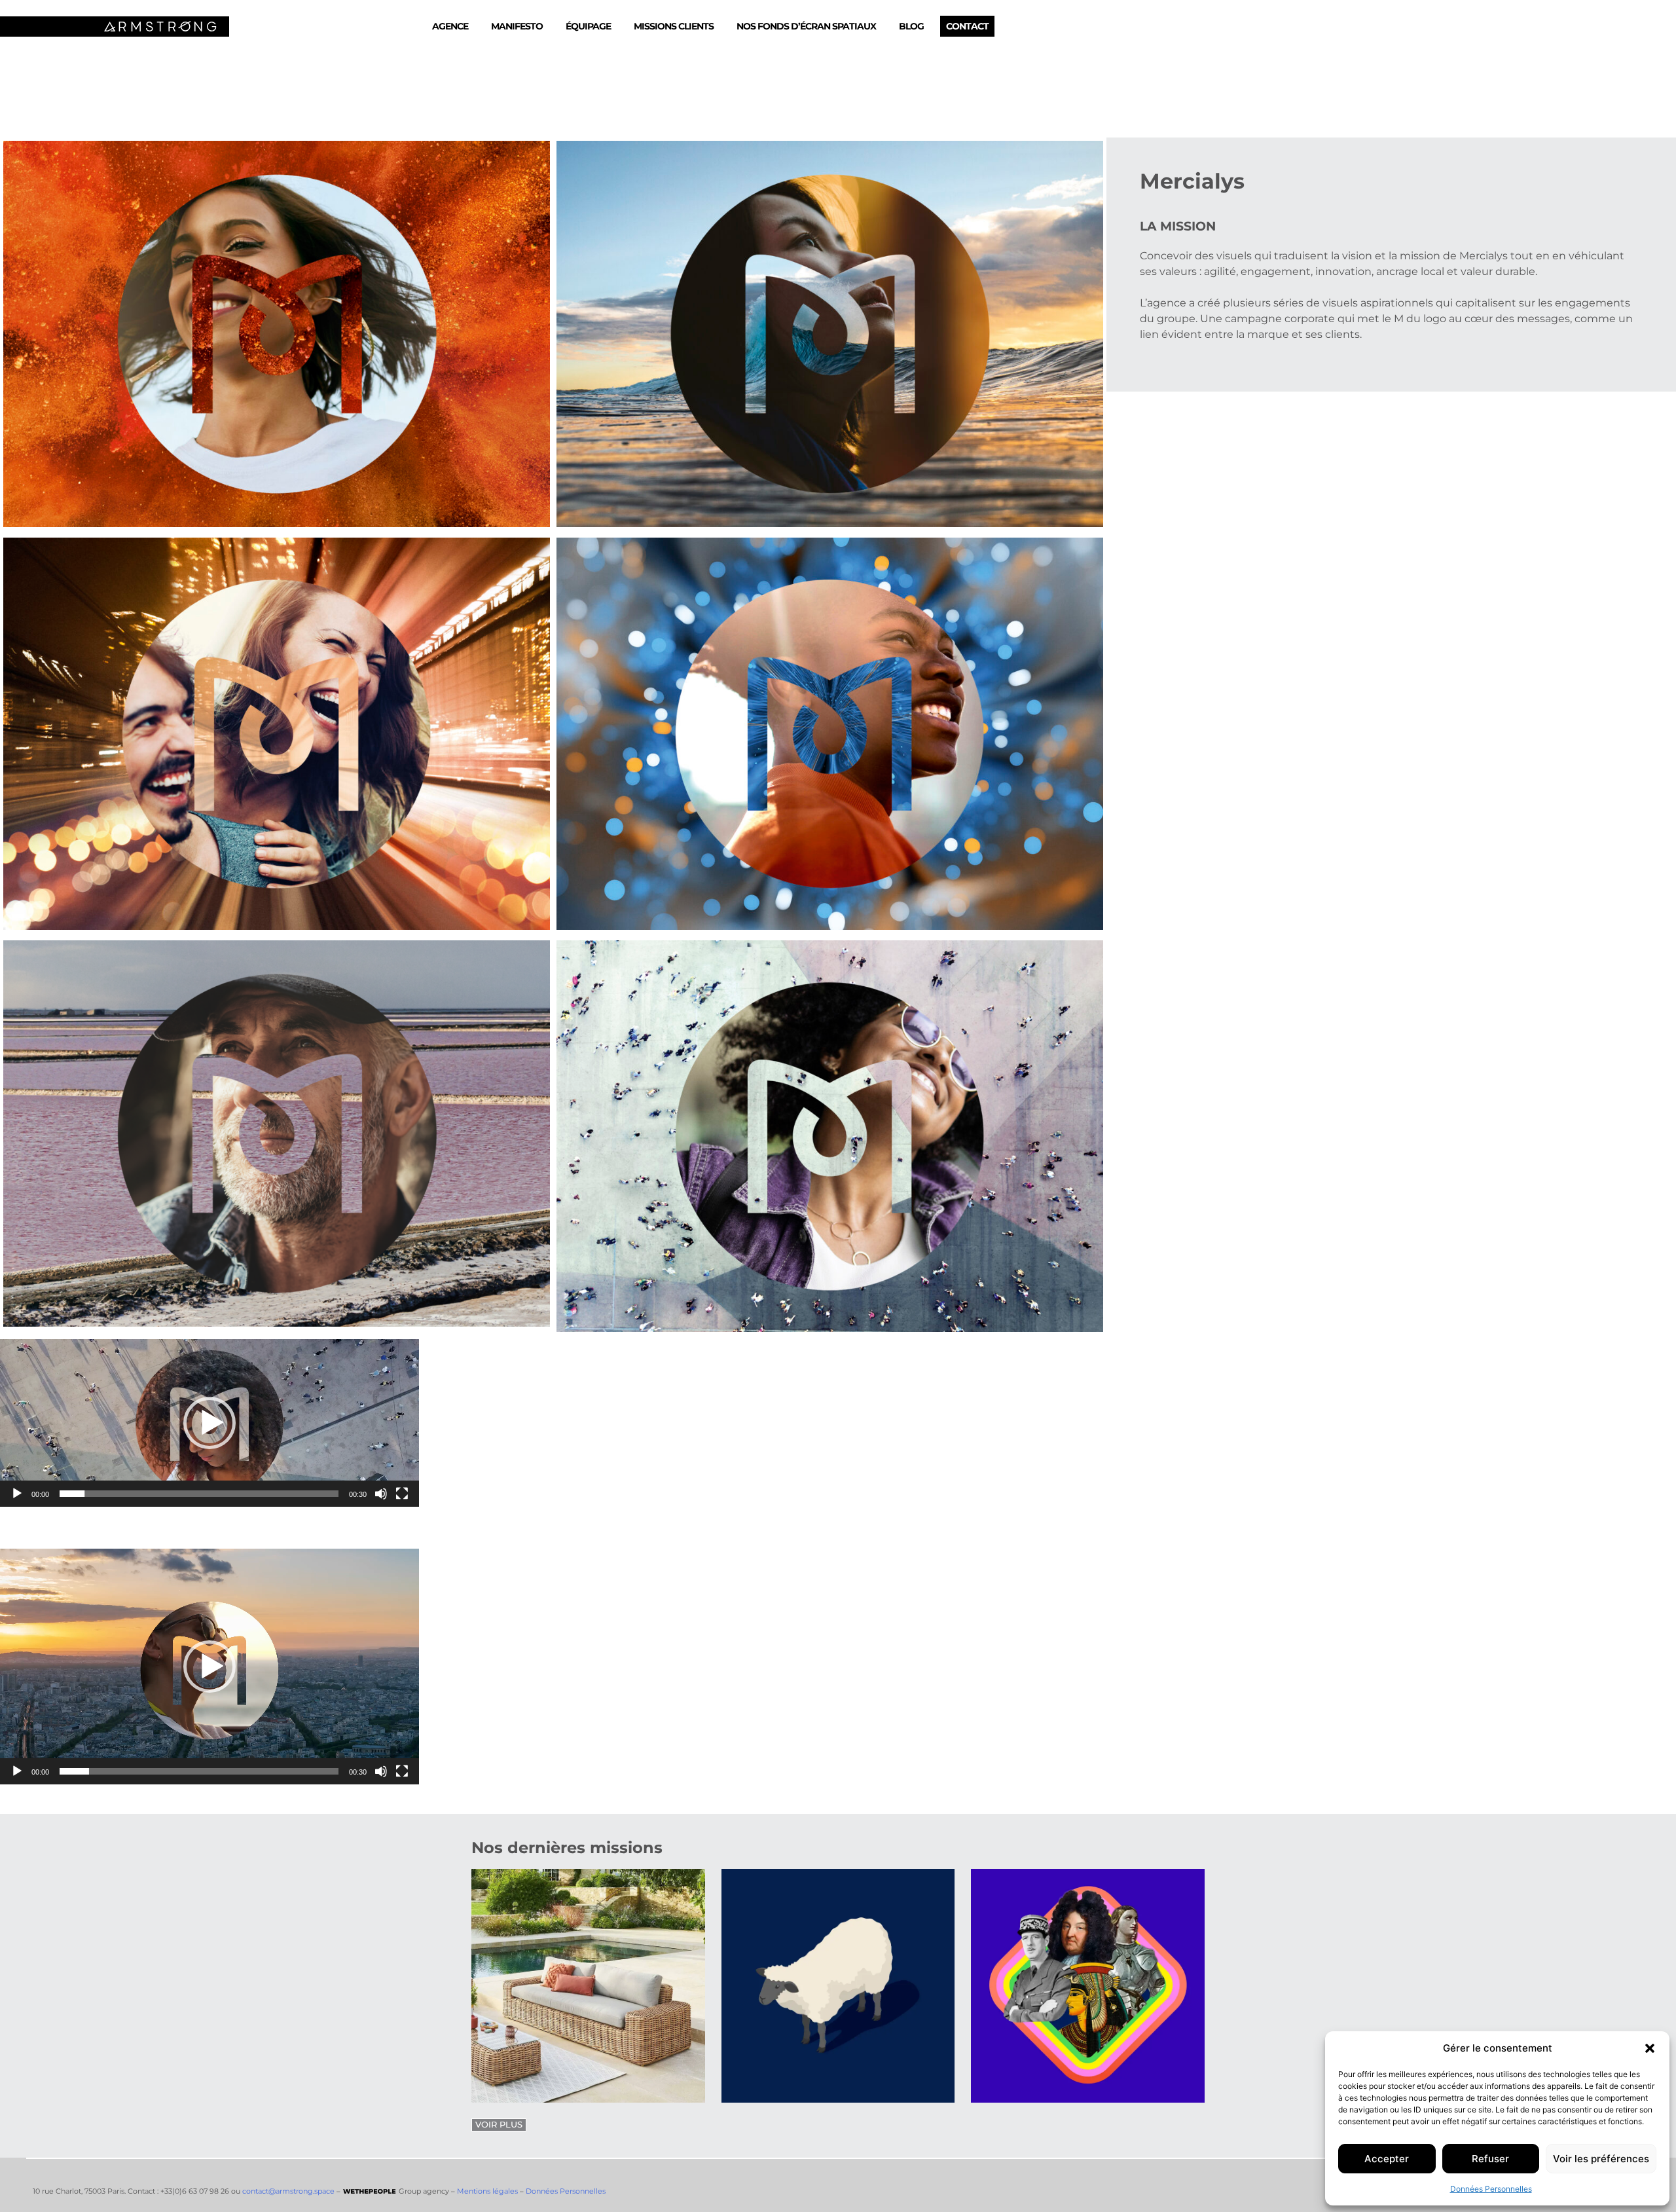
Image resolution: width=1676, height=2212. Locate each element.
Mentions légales (487, 2191)
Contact (967, 26)
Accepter (1387, 2159)
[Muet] (381, 1494)
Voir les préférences (1601, 2159)
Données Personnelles (1491, 2189)
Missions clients (674, 26)
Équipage (588, 26)
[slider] (199, 1494)
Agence (450, 26)
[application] (209, 1423)
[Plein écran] (402, 1494)
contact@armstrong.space (288, 2191)
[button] (1650, 2048)
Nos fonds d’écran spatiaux (806, 26)
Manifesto (517, 26)
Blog (911, 26)
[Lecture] (17, 1494)
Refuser (1490, 2159)
